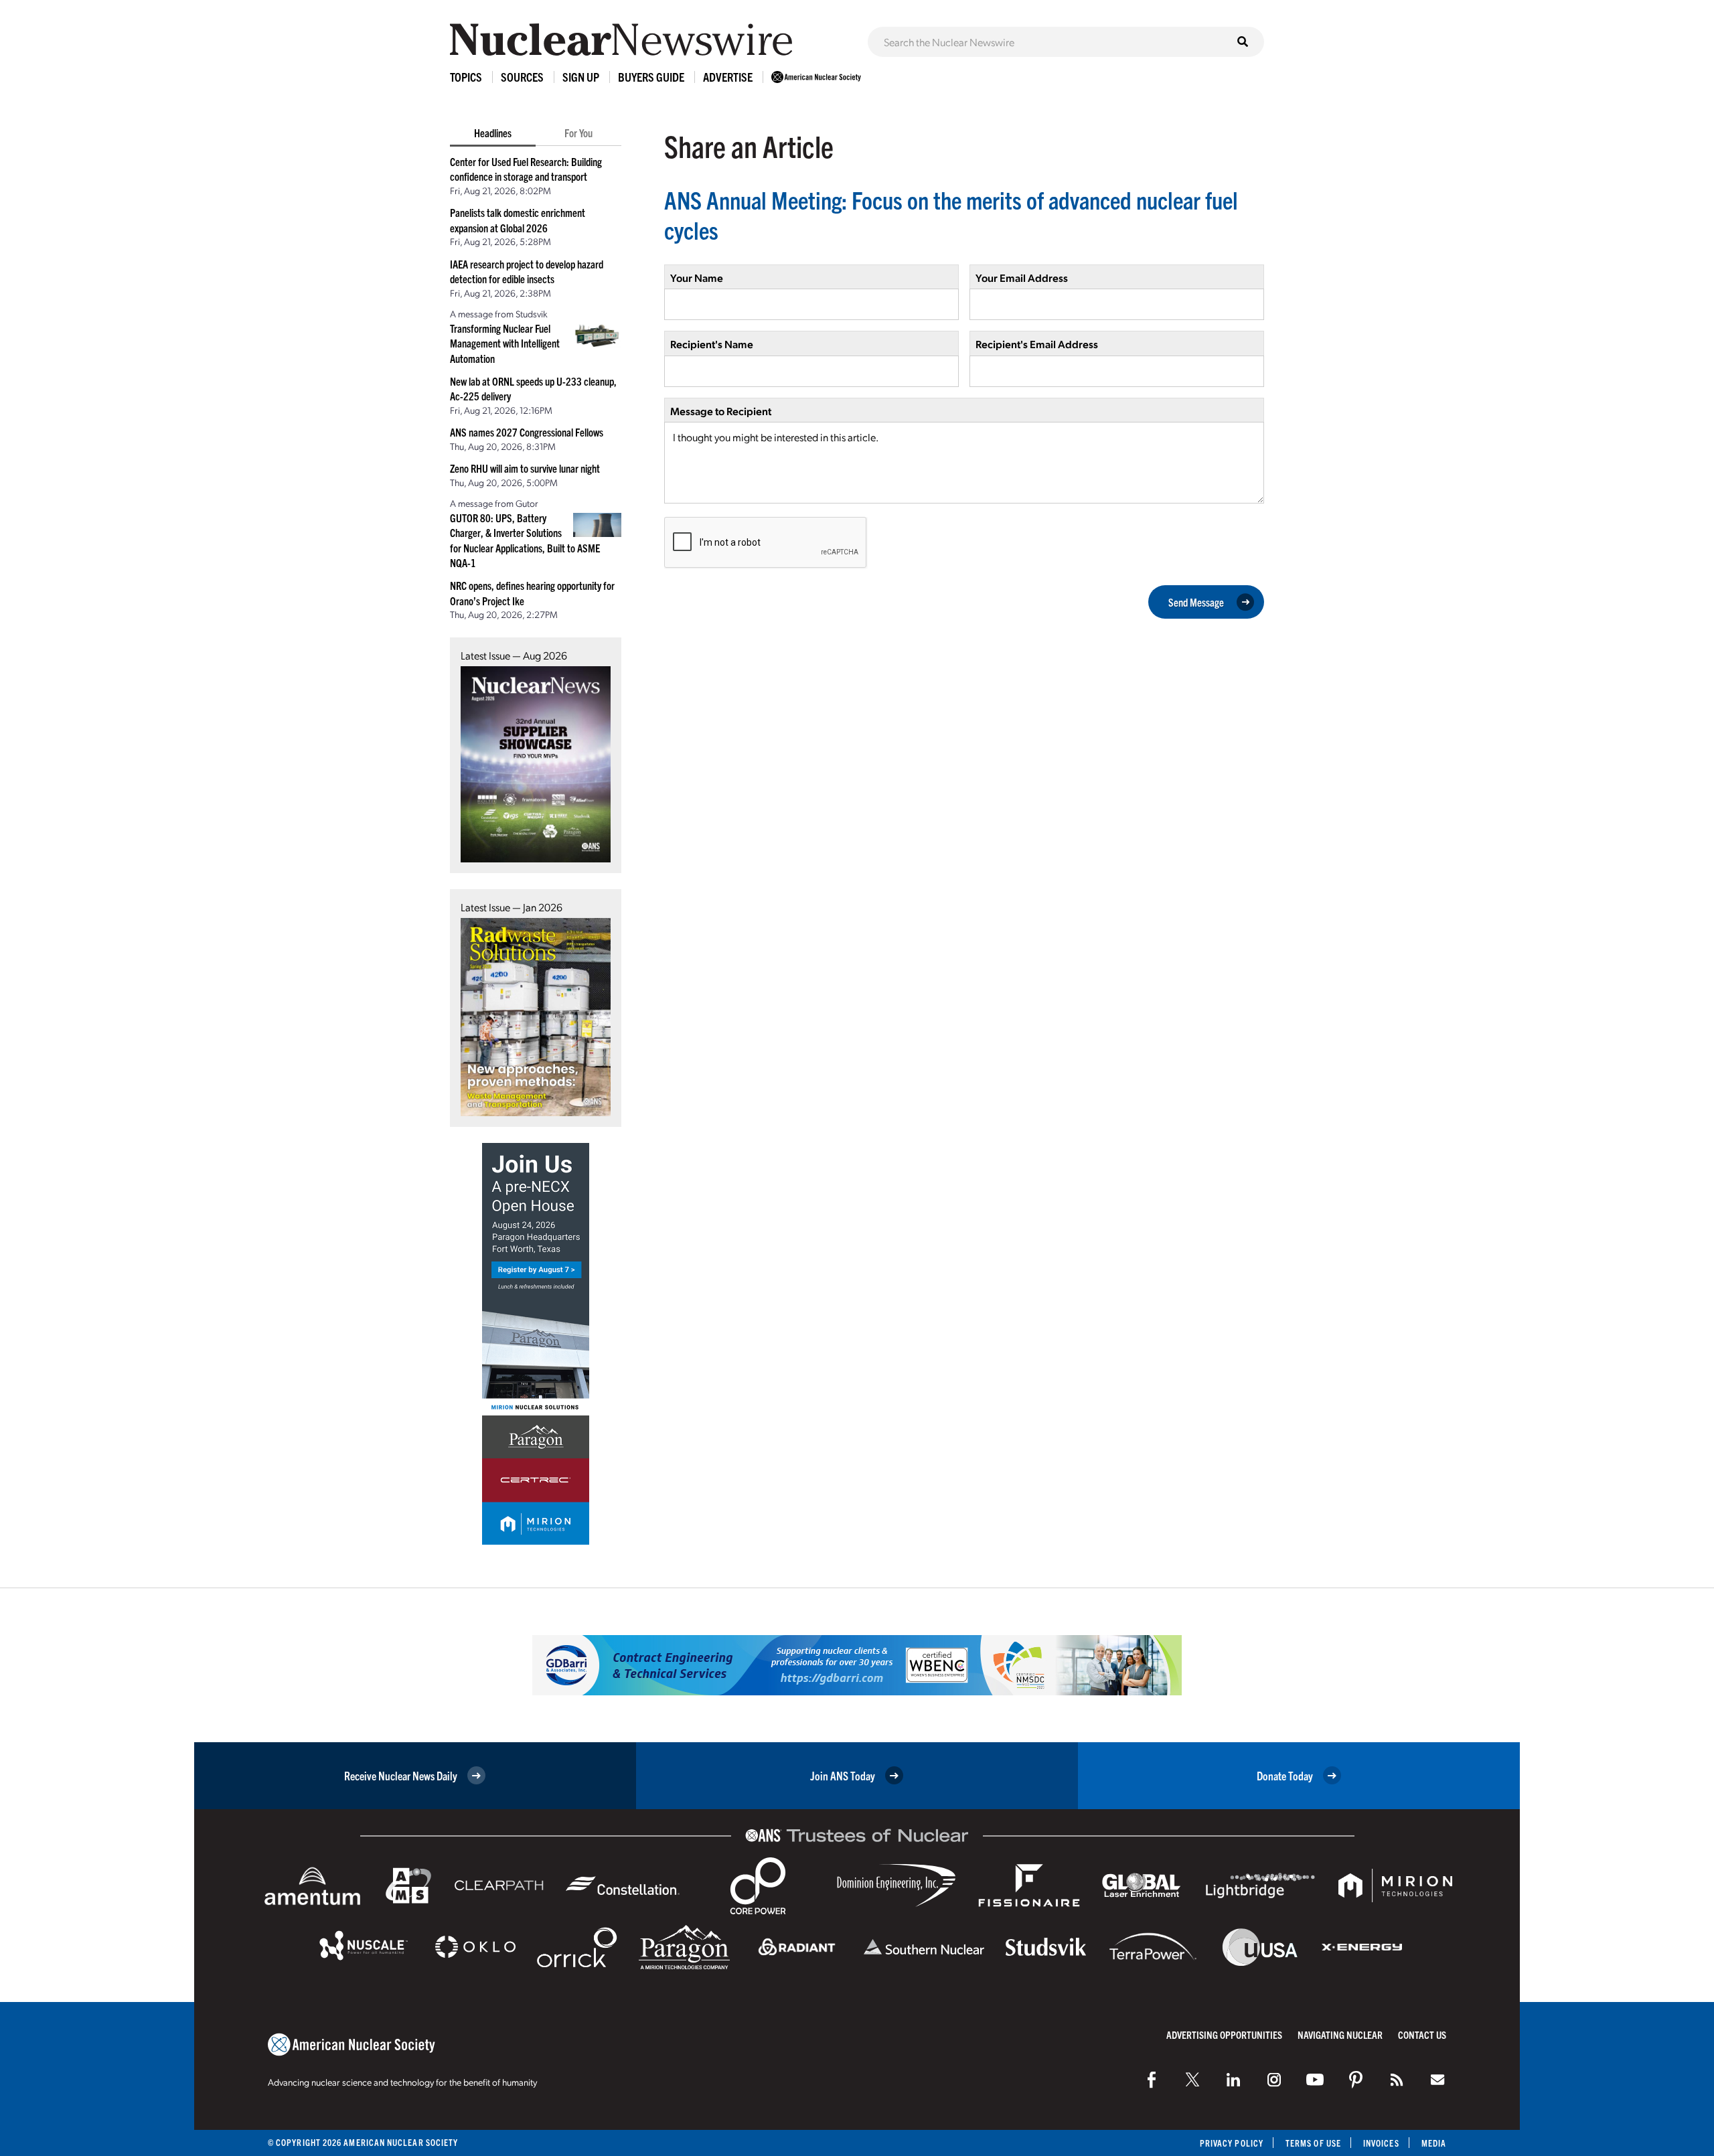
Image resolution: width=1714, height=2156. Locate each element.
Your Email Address (1022, 278)
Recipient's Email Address (1037, 344)
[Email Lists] (1437, 2080)
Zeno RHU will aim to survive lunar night (525, 468)
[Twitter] (1192, 2080)
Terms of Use (1313, 2143)
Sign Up (581, 77)
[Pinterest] (1356, 2080)
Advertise (728, 77)
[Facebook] (1152, 2080)
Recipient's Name (712, 344)
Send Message (1196, 602)
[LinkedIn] (1233, 2080)
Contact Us (1422, 2034)
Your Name (697, 278)
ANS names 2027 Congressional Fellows (527, 432)
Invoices (1381, 2143)
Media (1434, 2143)
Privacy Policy (1232, 2143)
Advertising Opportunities (1224, 2034)
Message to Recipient (721, 411)
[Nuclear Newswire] (1397, 2080)
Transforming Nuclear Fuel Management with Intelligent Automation (505, 343)
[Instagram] (1274, 2080)
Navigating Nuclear (1340, 2034)
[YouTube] (1315, 2080)
